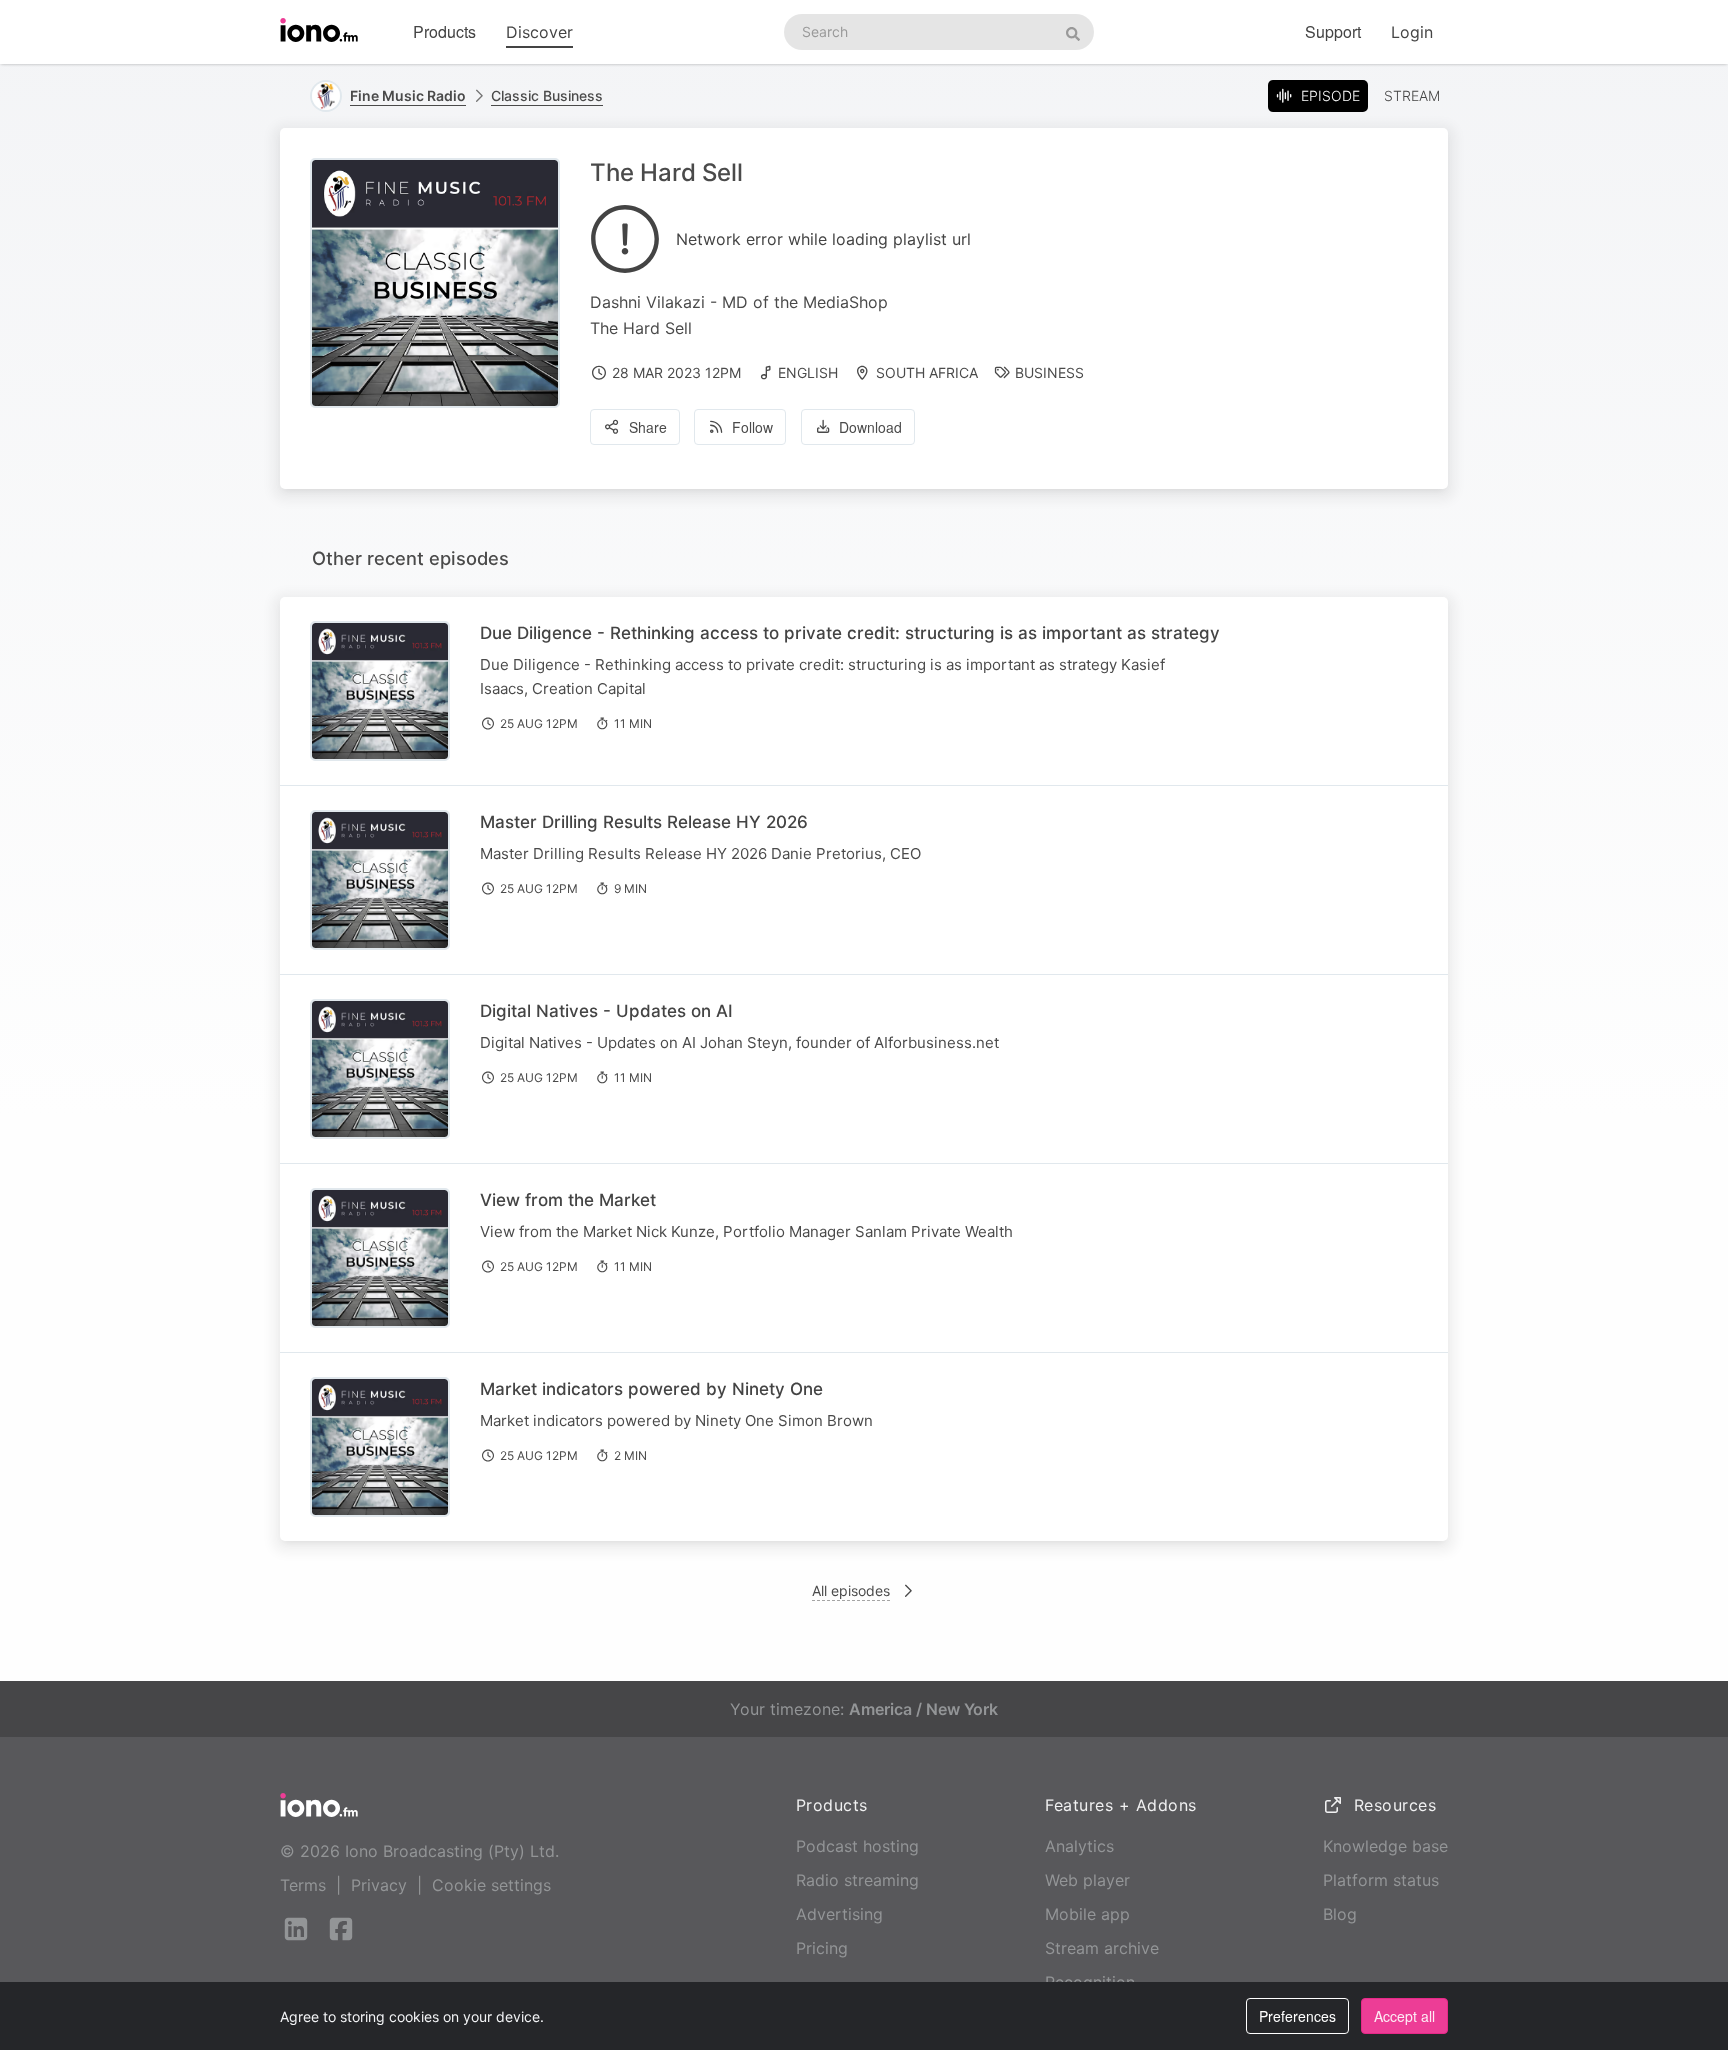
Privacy (379, 1885)
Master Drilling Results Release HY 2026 (644, 822)
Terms (303, 1885)
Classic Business (547, 95)
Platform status (1381, 1880)
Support (1333, 31)
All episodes (851, 1590)
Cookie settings (491, 1885)
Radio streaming (857, 1880)
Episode (1330, 95)
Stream (1412, 95)
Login (1412, 32)
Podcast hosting (857, 1846)
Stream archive (1102, 1948)
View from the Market (568, 1200)
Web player (1087, 1880)
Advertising (839, 1914)
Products (444, 31)
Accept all (1404, 2016)
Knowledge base (1385, 1846)
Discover (539, 32)
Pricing (822, 1948)
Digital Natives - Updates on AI (606, 1011)
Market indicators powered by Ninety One (651, 1389)
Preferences (1297, 2016)
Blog (1340, 1914)
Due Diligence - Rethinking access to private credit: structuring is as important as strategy (850, 633)
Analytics (1079, 1846)
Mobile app (1087, 1914)
